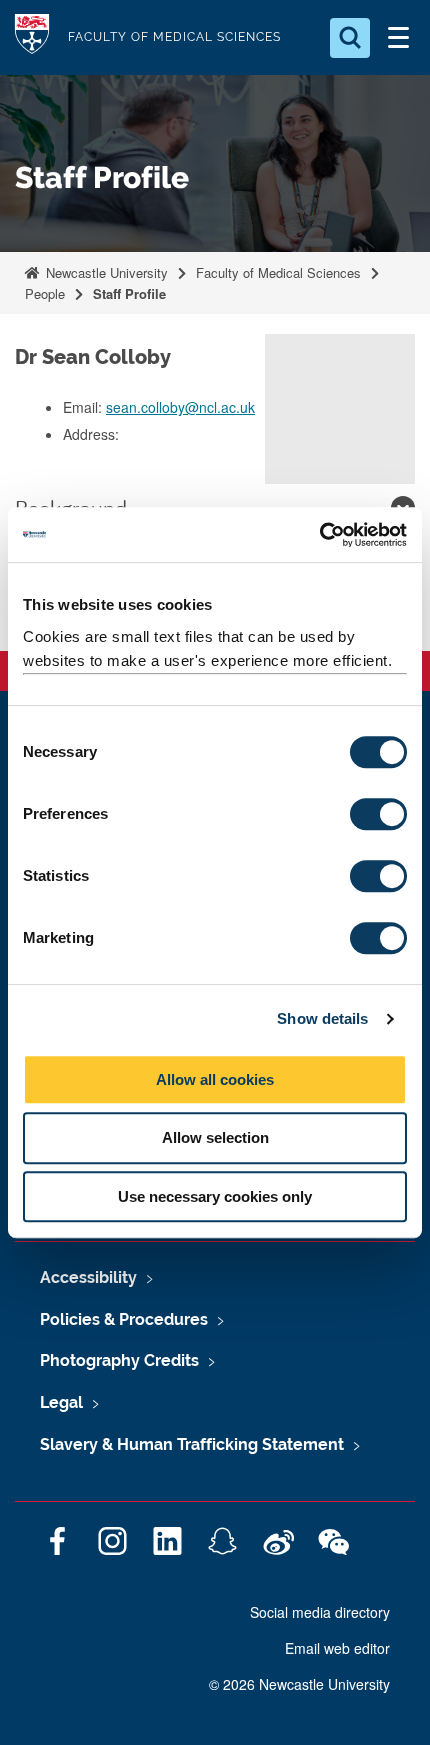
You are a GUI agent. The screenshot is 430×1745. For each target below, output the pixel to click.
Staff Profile (129, 293)
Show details (322, 1018)
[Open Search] (350, 38)
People (45, 293)
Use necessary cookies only (215, 1196)
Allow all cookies (215, 1079)
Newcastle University (105, 272)
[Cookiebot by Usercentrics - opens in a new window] (319, 535)
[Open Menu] (398, 38)
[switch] (378, 814)
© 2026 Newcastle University (299, 1684)
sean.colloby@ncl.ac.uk (180, 407)
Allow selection (215, 1137)
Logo (32, 37)
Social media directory (320, 1612)
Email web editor (337, 1648)
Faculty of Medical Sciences (278, 272)
